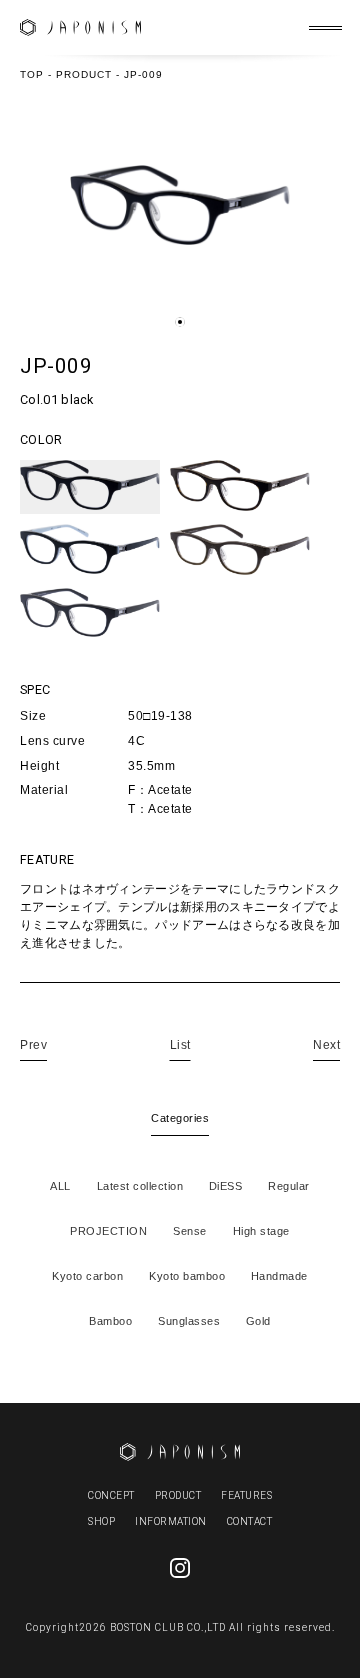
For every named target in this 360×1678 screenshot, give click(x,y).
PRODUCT (178, 1495)
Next (326, 1045)
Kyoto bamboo (187, 1276)
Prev (33, 1045)
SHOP (101, 1521)
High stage (261, 1231)
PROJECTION (108, 1231)
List (180, 1045)
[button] (180, 322)
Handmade (279, 1276)
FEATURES (246, 1495)
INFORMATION (171, 1521)
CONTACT (250, 1521)
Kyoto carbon (87, 1276)
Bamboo (110, 1321)
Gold (258, 1321)
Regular (289, 1186)
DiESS (226, 1186)
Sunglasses (189, 1321)
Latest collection (140, 1186)
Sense (190, 1231)
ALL (60, 1186)
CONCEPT (111, 1495)
